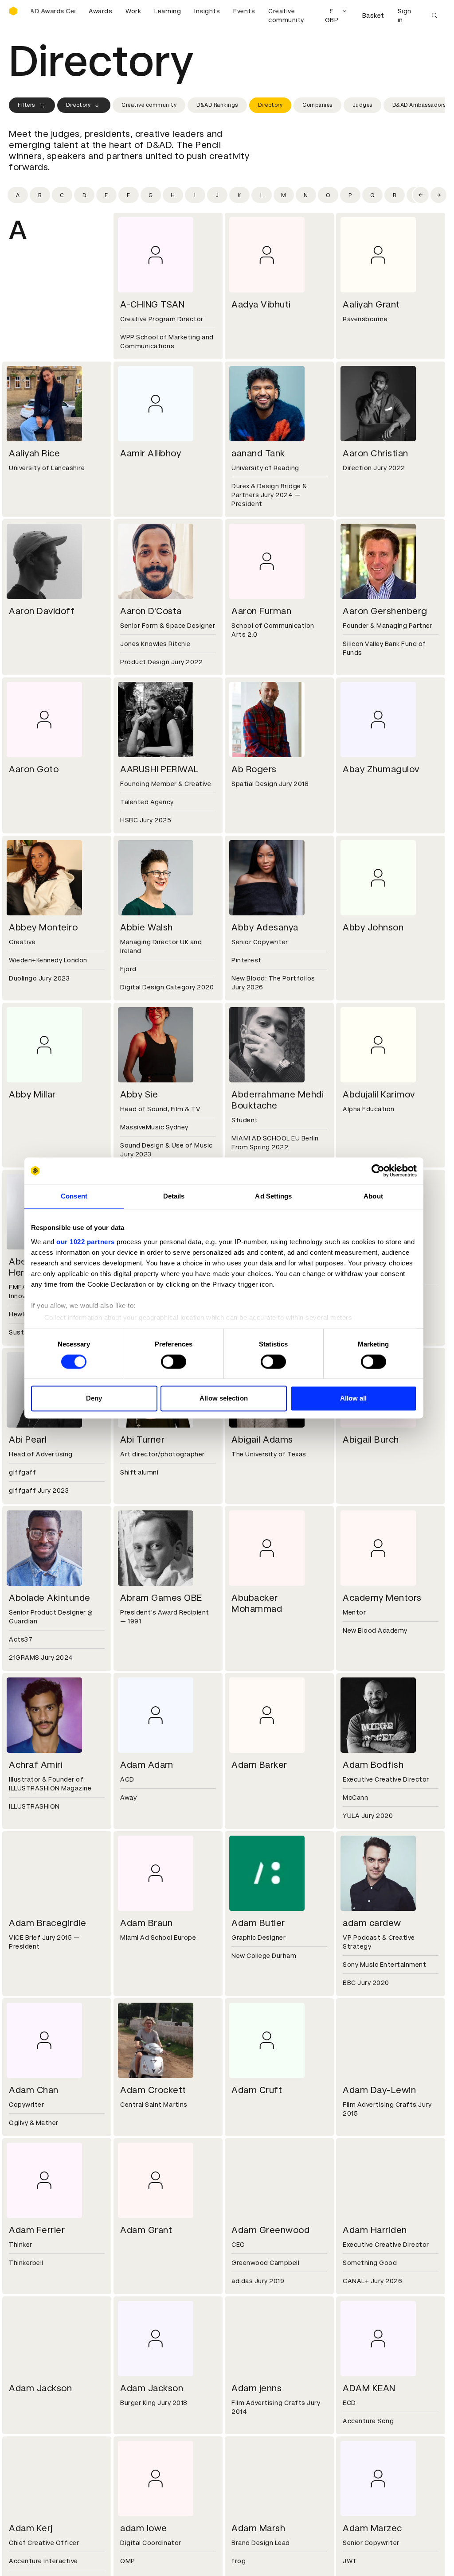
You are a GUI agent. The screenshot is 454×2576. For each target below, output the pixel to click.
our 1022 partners (86, 1242)
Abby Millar (32, 1094)
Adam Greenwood (270, 2230)
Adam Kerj (31, 2528)
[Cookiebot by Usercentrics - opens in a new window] (378, 1171)
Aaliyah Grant (371, 304)
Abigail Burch (371, 1440)
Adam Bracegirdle (47, 1923)
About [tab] (373, 1196)
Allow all (354, 1399)
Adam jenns (256, 2388)
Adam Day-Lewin (379, 2090)
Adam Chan (34, 2090)
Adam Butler (258, 1923)
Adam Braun (146, 1923)
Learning (168, 11)
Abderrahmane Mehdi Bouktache (278, 1100)
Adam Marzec (372, 2528)
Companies (317, 105)
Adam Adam (147, 1765)
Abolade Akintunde (50, 1598)
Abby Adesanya (265, 927)
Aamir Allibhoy (151, 453)
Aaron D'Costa (151, 611)
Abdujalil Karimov (379, 1094)
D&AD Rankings (217, 105)
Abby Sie (139, 1094)
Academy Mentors (382, 1598)
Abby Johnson (373, 927)
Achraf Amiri (36, 1765)
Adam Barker (259, 1765)
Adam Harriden (375, 2230)
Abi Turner (142, 1440)
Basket (373, 16)
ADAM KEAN (369, 2388)
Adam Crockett (153, 2090)
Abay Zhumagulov (381, 769)
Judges (362, 105)
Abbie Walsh (147, 927)
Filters (26, 105)
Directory (78, 105)
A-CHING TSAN (152, 304)
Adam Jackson (40, 2388)
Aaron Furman (261, 611)
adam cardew (372, 1923)
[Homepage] (13, 11)
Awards (100, 11)
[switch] (174, 1362)
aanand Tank (258, 453)
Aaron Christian (376, 453)
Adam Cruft (257, 2090)
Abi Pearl (28, 1440)
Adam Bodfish (373, 1765)
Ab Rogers (254, 769)
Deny (94, 1399)
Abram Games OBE (161, 1598)
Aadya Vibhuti (261, 304)
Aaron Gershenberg (385, 611)
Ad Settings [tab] (273, 1196)
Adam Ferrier (37, 2230)
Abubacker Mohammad (257, 1603)
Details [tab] (174, 1196)
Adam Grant (146, 2230)
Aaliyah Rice (34, 453)
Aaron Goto (34, 769)
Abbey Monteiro (43, 927)
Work (133, 11)
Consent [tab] (74, 1196)
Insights (207, 11)
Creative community (286, 16)
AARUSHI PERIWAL (160, 769)
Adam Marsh (258, 2528)
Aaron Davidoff (42, 611)
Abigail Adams (262, 1440)
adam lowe (144, 2528)
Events (244, 11)
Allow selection (224, 1399)
